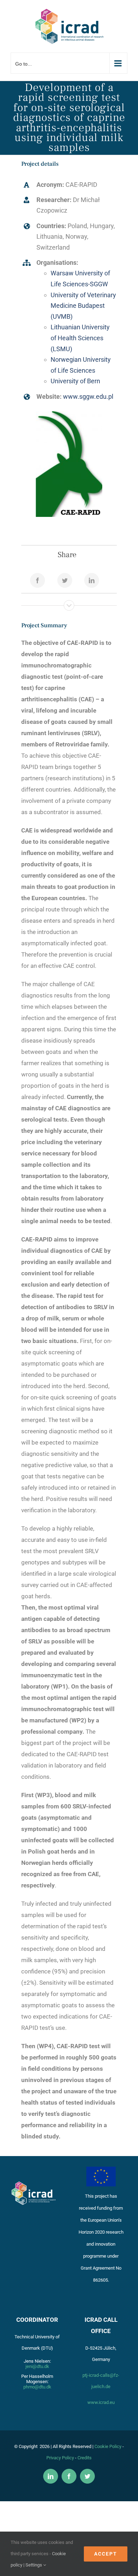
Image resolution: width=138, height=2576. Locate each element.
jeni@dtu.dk (37, 2366)
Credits (85, 2458)
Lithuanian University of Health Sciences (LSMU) (80, 338)
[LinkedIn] (92, 580)
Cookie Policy (108, 2446)
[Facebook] (38, 580)
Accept (106, 2554)
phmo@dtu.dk (37, 2387)
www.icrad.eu (101, 2402)
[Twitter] (65, 580)
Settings (34, 2565)
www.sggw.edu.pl (88, 396)
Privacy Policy (60, 2458)
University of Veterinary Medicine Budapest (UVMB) (83, 306)
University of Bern (75, 381)
